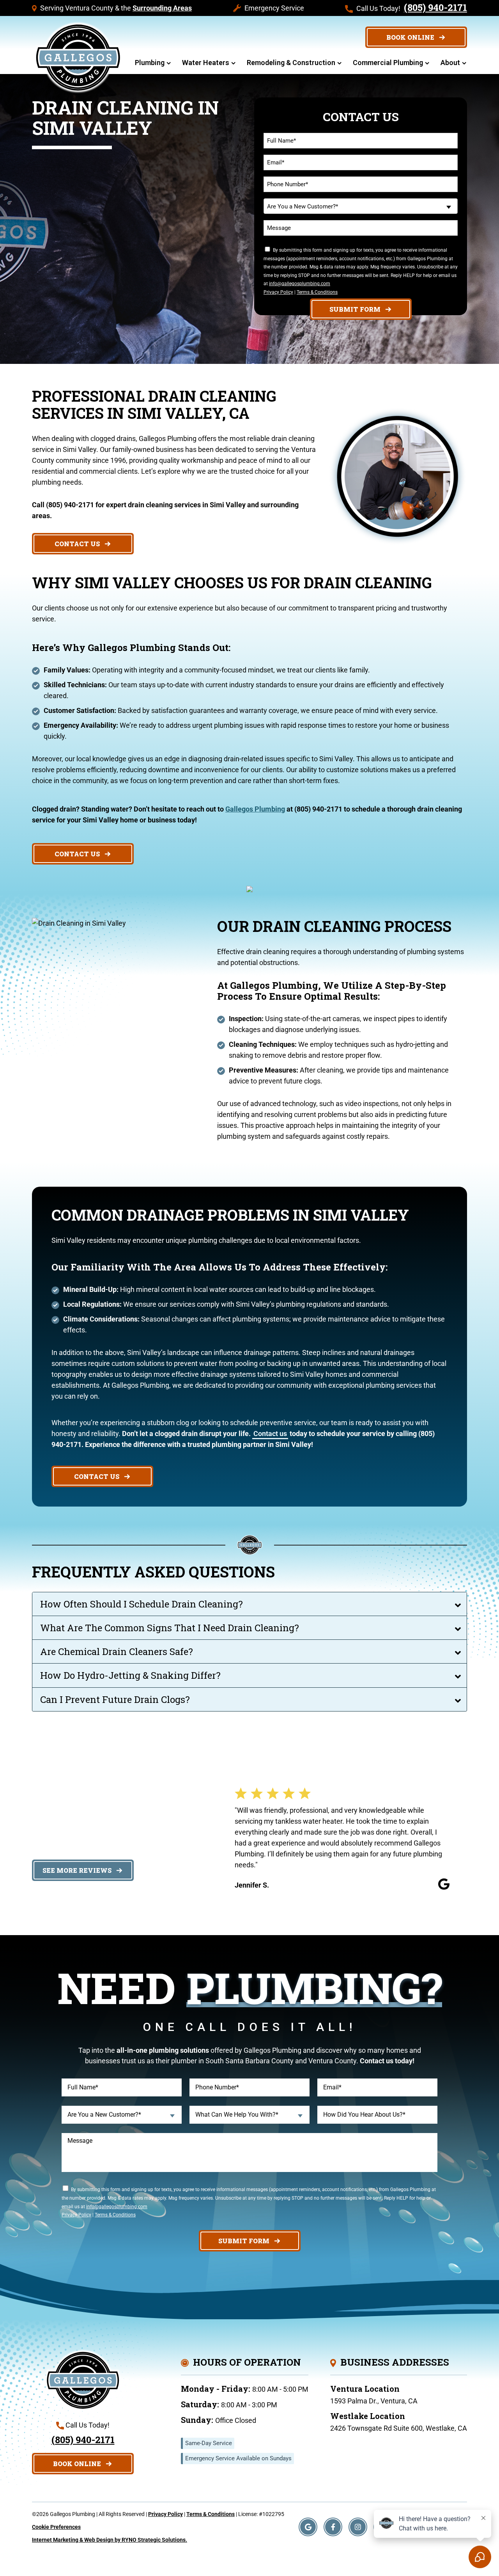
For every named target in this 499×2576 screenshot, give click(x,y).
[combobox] (361, 206)
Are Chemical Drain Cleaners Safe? (117, 1651)
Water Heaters (206, 63)
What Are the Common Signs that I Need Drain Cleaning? (170, 1628)
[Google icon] (308, 2527)
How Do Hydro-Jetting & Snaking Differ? (130, 1675)
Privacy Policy (278, 292)
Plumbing (150, 63)
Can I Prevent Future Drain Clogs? (115, 1699)
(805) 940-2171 (435, 7)
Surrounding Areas (162, 8)
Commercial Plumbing (388, 63)
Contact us (270, 1434)
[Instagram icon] (358, 2527)
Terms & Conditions (317, 292)
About (450, 63)
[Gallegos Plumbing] (78, 57)
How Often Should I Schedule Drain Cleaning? (142, 1604)
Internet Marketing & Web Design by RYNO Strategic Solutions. (110, 2540)
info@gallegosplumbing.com (300, 284)
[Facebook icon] (333, 2527)
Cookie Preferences (56, 2527)
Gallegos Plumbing (255, 809)
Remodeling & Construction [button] (291, 63)
